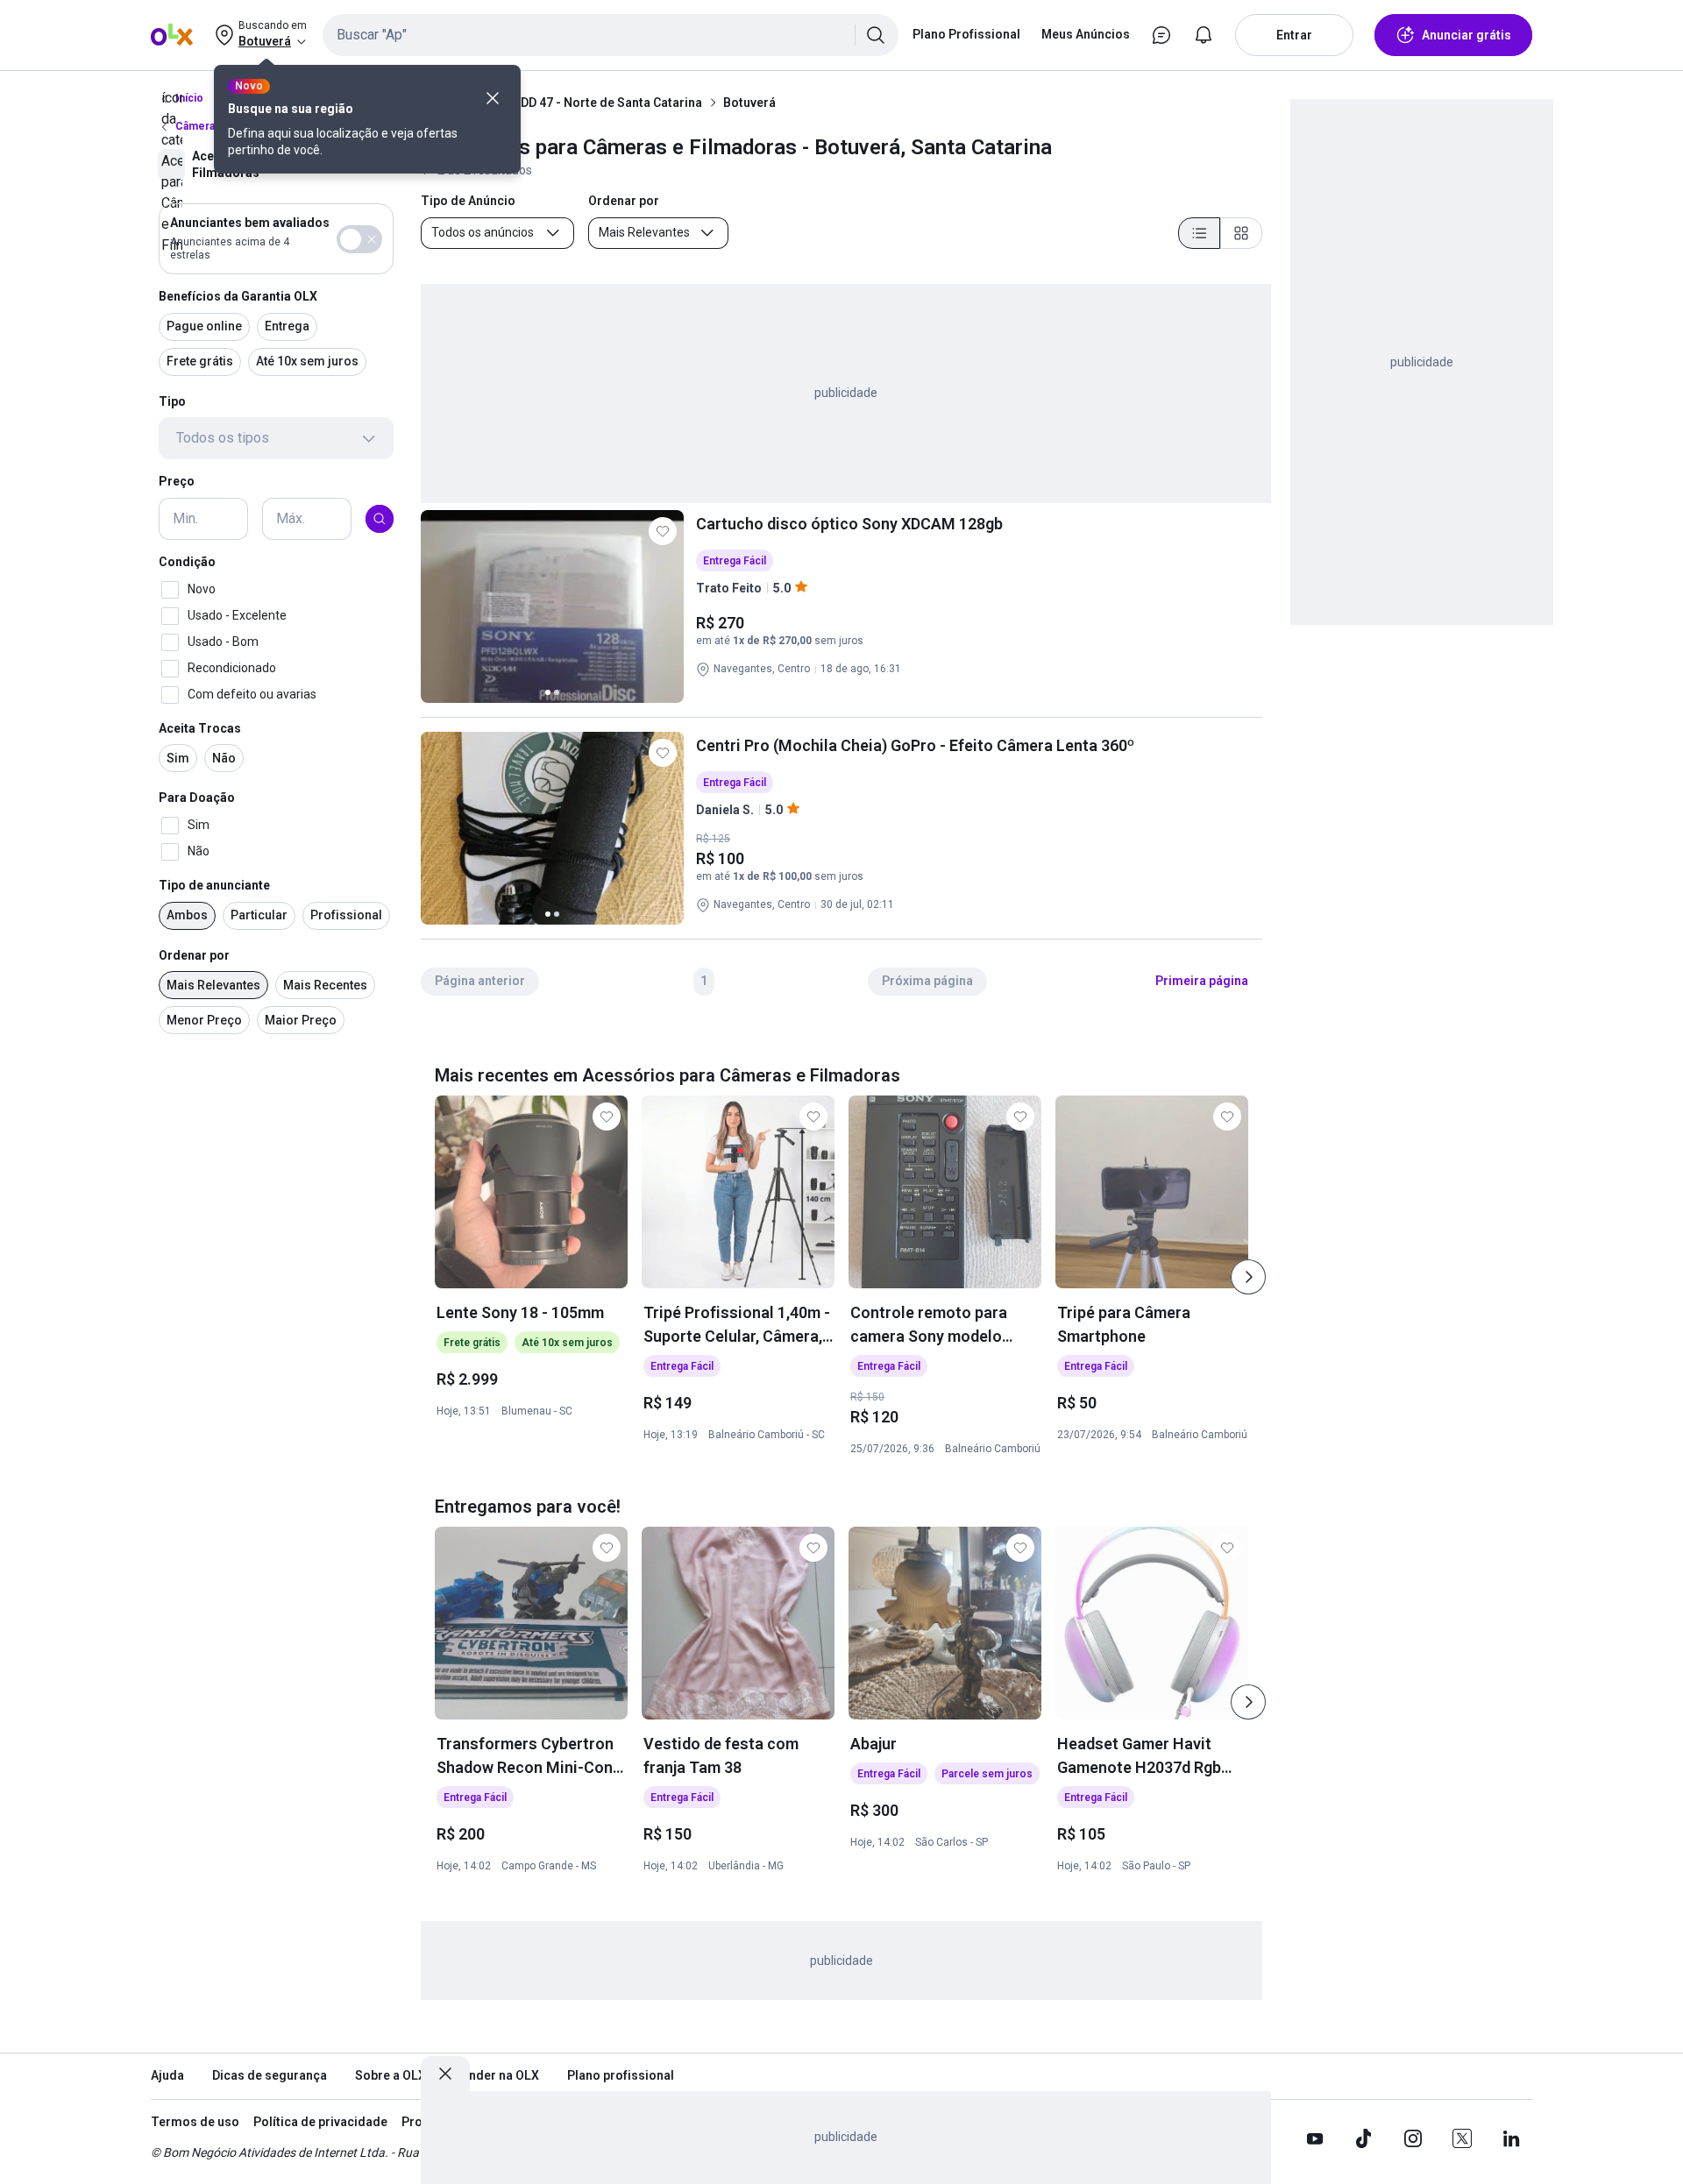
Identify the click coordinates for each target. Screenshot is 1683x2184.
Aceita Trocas (200, 728)
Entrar (1294, 35)
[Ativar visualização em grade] (1241, 233)
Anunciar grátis (1466, 35)
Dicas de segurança (270, 2075)
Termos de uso (195, 2122)
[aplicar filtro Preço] (380, 519)
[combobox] (611, 35)
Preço (177, 482)
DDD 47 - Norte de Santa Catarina (607, 103)
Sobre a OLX (391, 2075)
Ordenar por (194, 955)
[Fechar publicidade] (445, 2074)
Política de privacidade (320, 2122)
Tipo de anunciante (214, 885)
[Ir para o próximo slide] (1248, 1277)
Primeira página (1202, 981)
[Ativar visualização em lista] (1199, 233)
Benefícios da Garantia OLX (238, 296)
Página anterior (480, 981)
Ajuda (167, 2075)
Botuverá (749, 103)
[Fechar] (493, 98)
